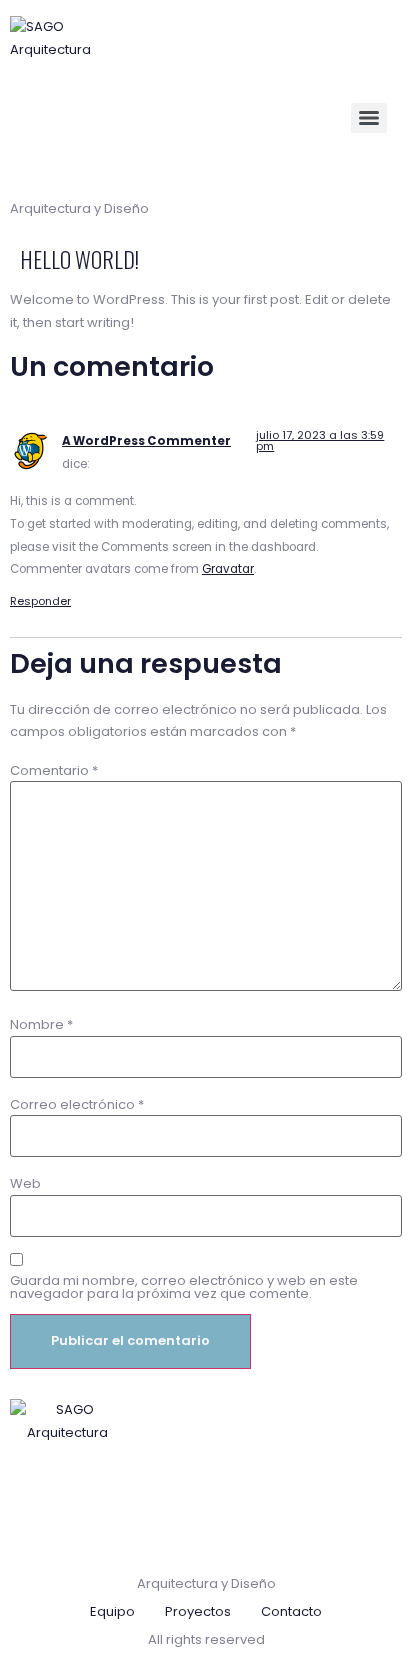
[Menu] (369, 118)
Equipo (112, 1611)
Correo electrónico (77, 1104)
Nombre (41, 1024)
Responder (40, 601)
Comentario (54, 770)
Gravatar (228, 569)
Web (25, 1183)
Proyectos (198, 1611)
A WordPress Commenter (146, 441)
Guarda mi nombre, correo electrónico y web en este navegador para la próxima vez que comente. (184, 1287)
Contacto (291, 1611)
